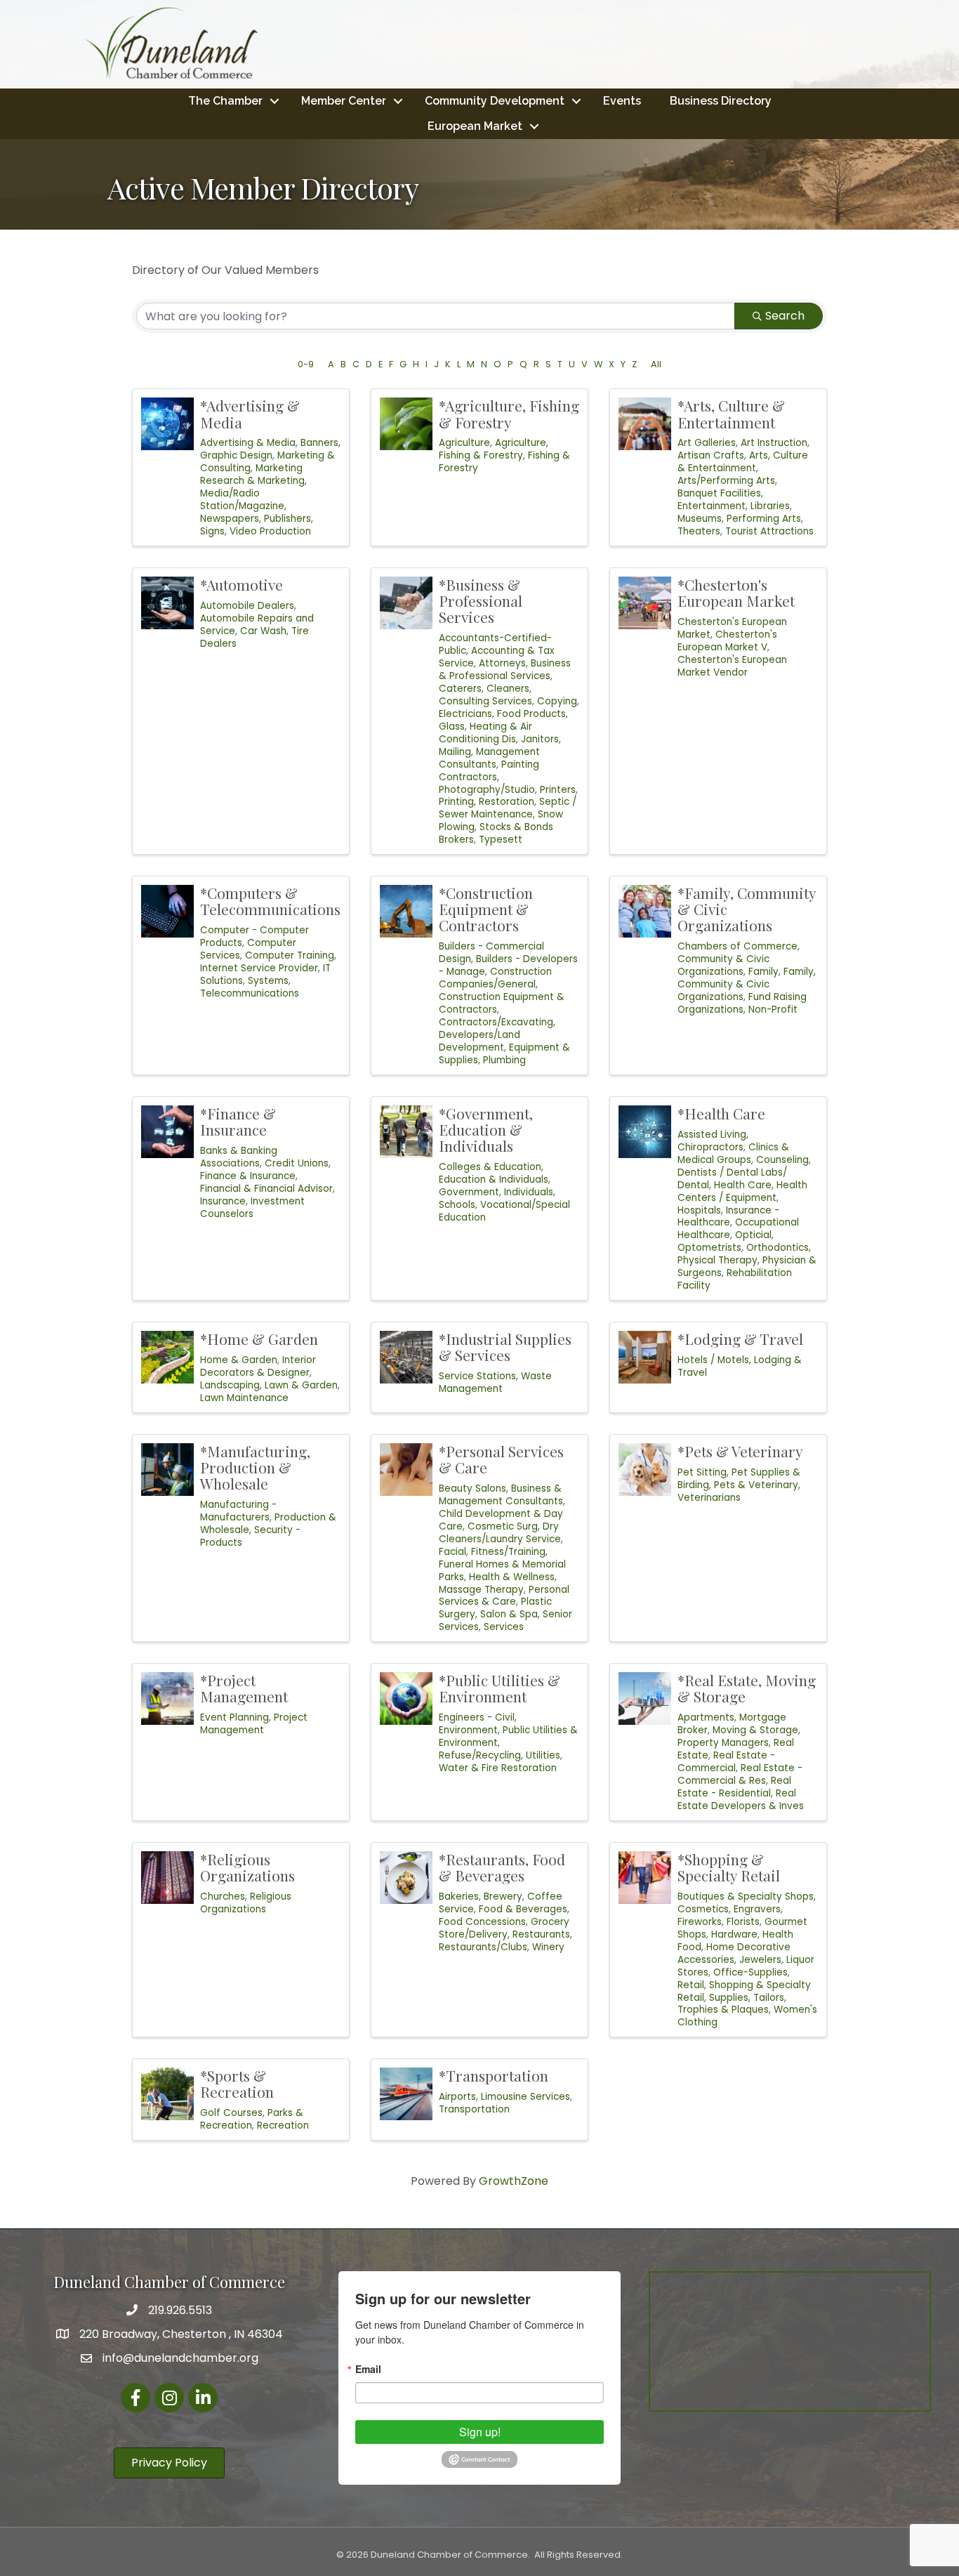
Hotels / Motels (713, 1360)
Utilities (543, 1755)
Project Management (254, 1724)
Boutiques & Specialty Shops (746, 1897)
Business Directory (721, 101)
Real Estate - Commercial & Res (740, 1774)
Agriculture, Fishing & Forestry (494, 449)
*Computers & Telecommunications (270, 901)
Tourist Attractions (769, 531)
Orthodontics (778, 1248)
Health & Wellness (512, 1577)
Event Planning (234, 1717)
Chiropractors (710, 1147)
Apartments (706, 1717)
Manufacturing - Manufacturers (238, 1511)
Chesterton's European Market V (727, 641)
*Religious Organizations (247, 1867)
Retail (691, 1985)
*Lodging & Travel (740, 1339)
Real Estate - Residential (734, 1787)
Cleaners (508, 689)
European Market (475, 126)
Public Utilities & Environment (508, 1736)
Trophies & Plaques (723, 2010)
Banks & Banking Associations (239, 1157)
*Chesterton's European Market (736, 592)
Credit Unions (297, 1163)
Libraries (770, 506)
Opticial (753, 1235)
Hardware (734, 1934)
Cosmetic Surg (503, 1526)
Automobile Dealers (247, 606)
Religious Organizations (246, 1903)
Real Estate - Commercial (726, 1762)
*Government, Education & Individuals (486, 1129)
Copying (557, 701)
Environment (468, 1730)
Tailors (769, 1998)
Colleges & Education (490, 1167)
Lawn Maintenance (244, 1398)
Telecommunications (250, 993)
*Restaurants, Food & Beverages (502, 1867)
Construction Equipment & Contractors (502, 1003)
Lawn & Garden (301, 1385)
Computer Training (290, 955)
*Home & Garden (259, 1339)
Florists (743, 1922)
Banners (319, 443)
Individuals (529, 1192)
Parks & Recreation (252, 2119)
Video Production (270, 531)
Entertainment (712, 506)
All (656, 364)
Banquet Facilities (719, 493)
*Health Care (721, 1113)
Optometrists (709, 1248)
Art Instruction (774, 443)
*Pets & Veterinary (740, 1451)
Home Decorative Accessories (734, 1953)
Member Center (344, 101)
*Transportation (494, 2075)
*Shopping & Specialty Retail (729, 1867)
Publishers (287, 519)
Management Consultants (489, 758)
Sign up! (480, 2432)
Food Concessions (482, 1922)
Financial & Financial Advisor (266, 1189)
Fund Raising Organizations (742, 1003)
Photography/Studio (487, 790)
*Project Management (244, 1688)
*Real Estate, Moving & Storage (747, 1688)
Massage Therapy (481, 1590)
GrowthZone (514, 2181)
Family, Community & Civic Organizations (747, 984)
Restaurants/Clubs (483, 1947)
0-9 (306, 364)
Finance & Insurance (248, 1176)
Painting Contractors (489, 771)
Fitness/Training (508, 1552)
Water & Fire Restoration (498, 1768)
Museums (700, 519)
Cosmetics (703, 1909)
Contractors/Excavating (496, 1022)
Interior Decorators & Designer (258, 1366)
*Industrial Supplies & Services (505, 1347)
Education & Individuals (494, 1179)
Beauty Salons (472, 1489)
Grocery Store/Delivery (504, 1928)
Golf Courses (231, 2113)
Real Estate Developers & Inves (741, 1800)
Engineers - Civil (477, 1717)
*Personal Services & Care (501, 1459)
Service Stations (477, 1376)
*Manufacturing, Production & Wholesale (255, 1467)
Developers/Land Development (479, 1041)
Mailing (455, 752)
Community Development (495, 101)
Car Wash (263, 631)
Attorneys (502, 663)
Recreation (283, 2125)
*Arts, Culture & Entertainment (731, 413)
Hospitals (699, 1210)
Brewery (503, 1897)
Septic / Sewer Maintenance (508, 808)
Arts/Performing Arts (726, 481)
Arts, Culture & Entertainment (743, 462)
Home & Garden (239, 1360)
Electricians (465, 714)
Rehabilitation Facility (735, 1279)
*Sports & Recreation (237, 2083)
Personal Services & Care (504, 1596)
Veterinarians (709, 1498)
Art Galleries (707, 443)
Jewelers (760, 1960)
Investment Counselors (252, 1208)
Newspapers (230, 519)
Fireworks (700, 1922)
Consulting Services (485, 701)
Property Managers (723, 1743)
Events (622, 101)
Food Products (531, 714)
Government (469, 1192)
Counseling (782, 1160)
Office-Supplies (750, 1972)
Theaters (699, 531)
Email (368, 2369)
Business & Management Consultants (501, 1495)
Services (504, 1627)
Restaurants (541, 1934)
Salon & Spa (509, 1614)
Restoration (507, 802)
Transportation (474, 2109)
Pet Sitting (702, 1472)
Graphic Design (236, 455)
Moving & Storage (755, 1730)
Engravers (757, 1909)
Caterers (460, 689)
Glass (452, 727)
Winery (548, 1947)
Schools (457, 1205)
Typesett (501, 840)
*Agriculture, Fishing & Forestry (509, 413)
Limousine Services (525, 2097)
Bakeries (459, 1897)
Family (763, 972)
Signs (212, 531)
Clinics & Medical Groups (733, 1154)
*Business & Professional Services (481, 600)
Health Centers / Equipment (742, 1191)
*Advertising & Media (250, 413)
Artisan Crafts (711, 455)
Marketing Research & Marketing (252, 474)
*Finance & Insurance (238, 1121)
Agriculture (464, 443)
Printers (558, 790)
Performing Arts (764, 519)
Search (785, 316)
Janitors (540, 739)
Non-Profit (773, 1010)
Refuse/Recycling (480, 1755)
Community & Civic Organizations (723, 965)
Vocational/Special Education (504, 1211)
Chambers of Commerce (738, 946)
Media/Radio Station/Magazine (242, 500)
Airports (457, 2097)
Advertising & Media (248, 443)
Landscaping (230, 1385)
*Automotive (242, 584)
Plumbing (504, 1060)
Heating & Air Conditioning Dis (485, 733)
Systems (268, 981)
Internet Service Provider (259, 968)
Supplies (729, 1998)
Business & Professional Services (505, 670)
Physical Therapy (717, 1260)
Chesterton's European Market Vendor (732, 666)
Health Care (743, 1185)
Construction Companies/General (495, 978)
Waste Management (495, 1382)
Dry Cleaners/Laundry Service (500, 1533)
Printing (456, 802)
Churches (223, 1897)
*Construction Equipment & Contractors (486, 909)
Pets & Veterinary (756, 1485)
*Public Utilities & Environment (500, 1688)
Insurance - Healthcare (728, 1217)
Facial (452, 1552)
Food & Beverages (523, 1909)
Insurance (223, 1201)
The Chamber (225, 101)
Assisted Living (712, 1135)
